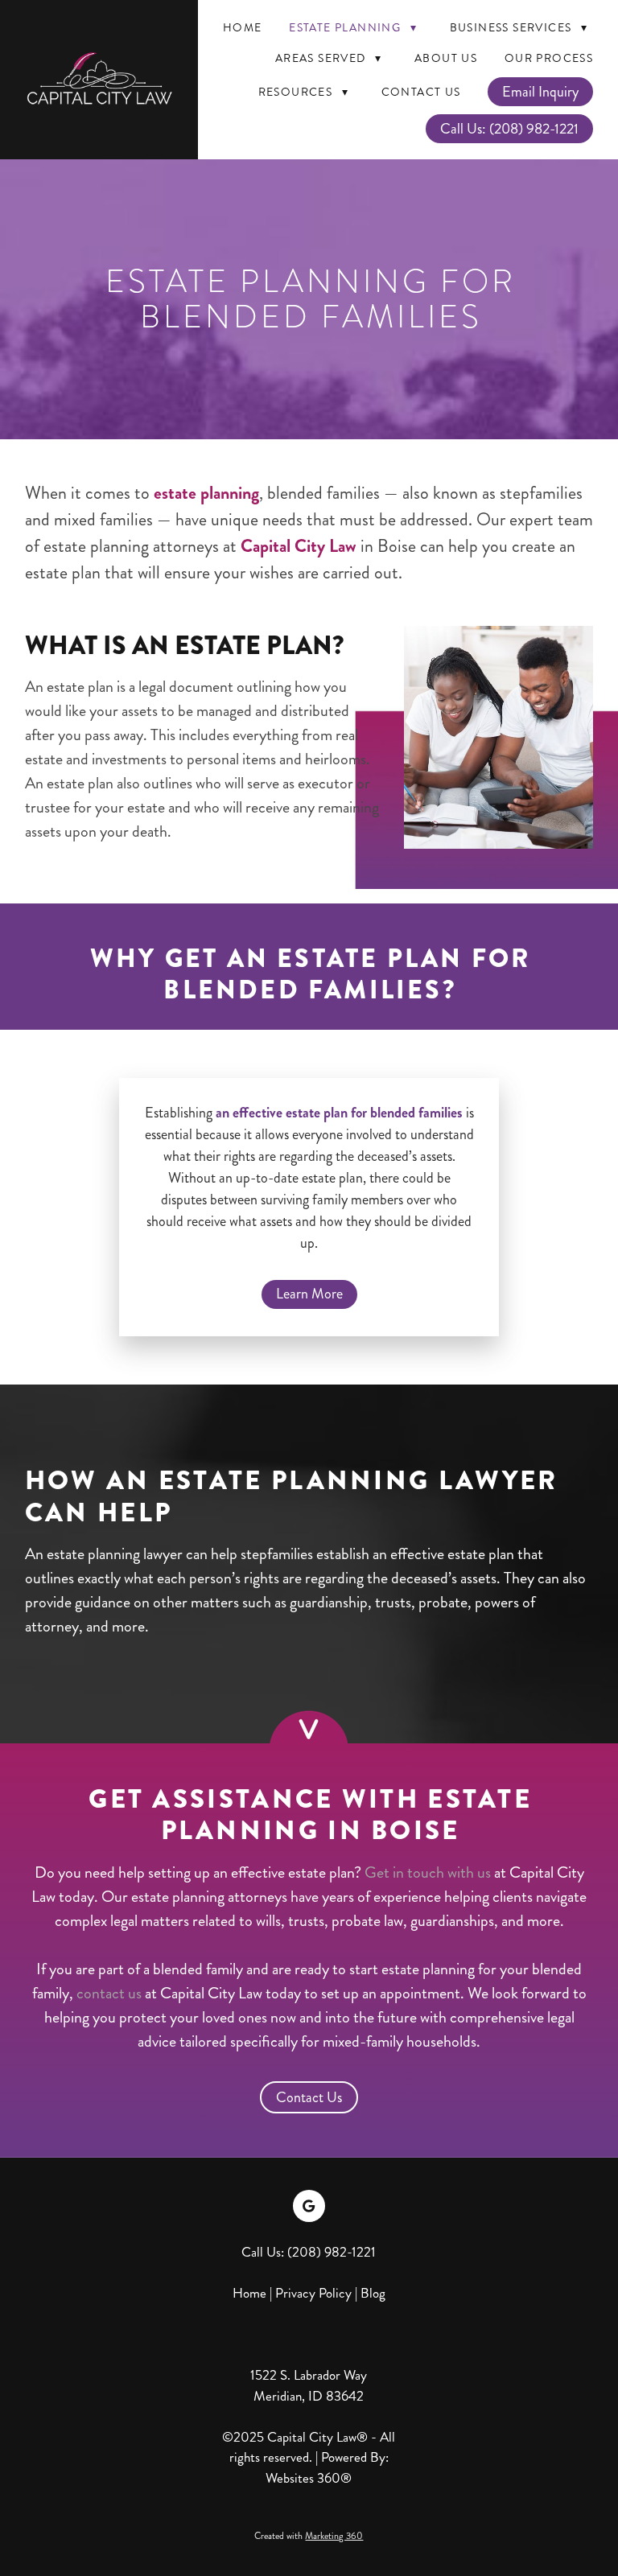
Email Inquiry (540, 92)
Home (243, 28)
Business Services (519, 28)
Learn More (309, 1294)
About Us (446, 58)
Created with (309, 2536)
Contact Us (421, 92)
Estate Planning (353, 28)
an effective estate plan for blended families (339, 1113)
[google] (309, 2206)
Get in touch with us (429, 1872)
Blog (373, 2293)
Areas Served (329, 58)
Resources (303, 92)
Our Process (549, 58)
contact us (109, 1993)
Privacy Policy (313, 2293)
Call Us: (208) (283, 2252)
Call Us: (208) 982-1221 (509, 129)
